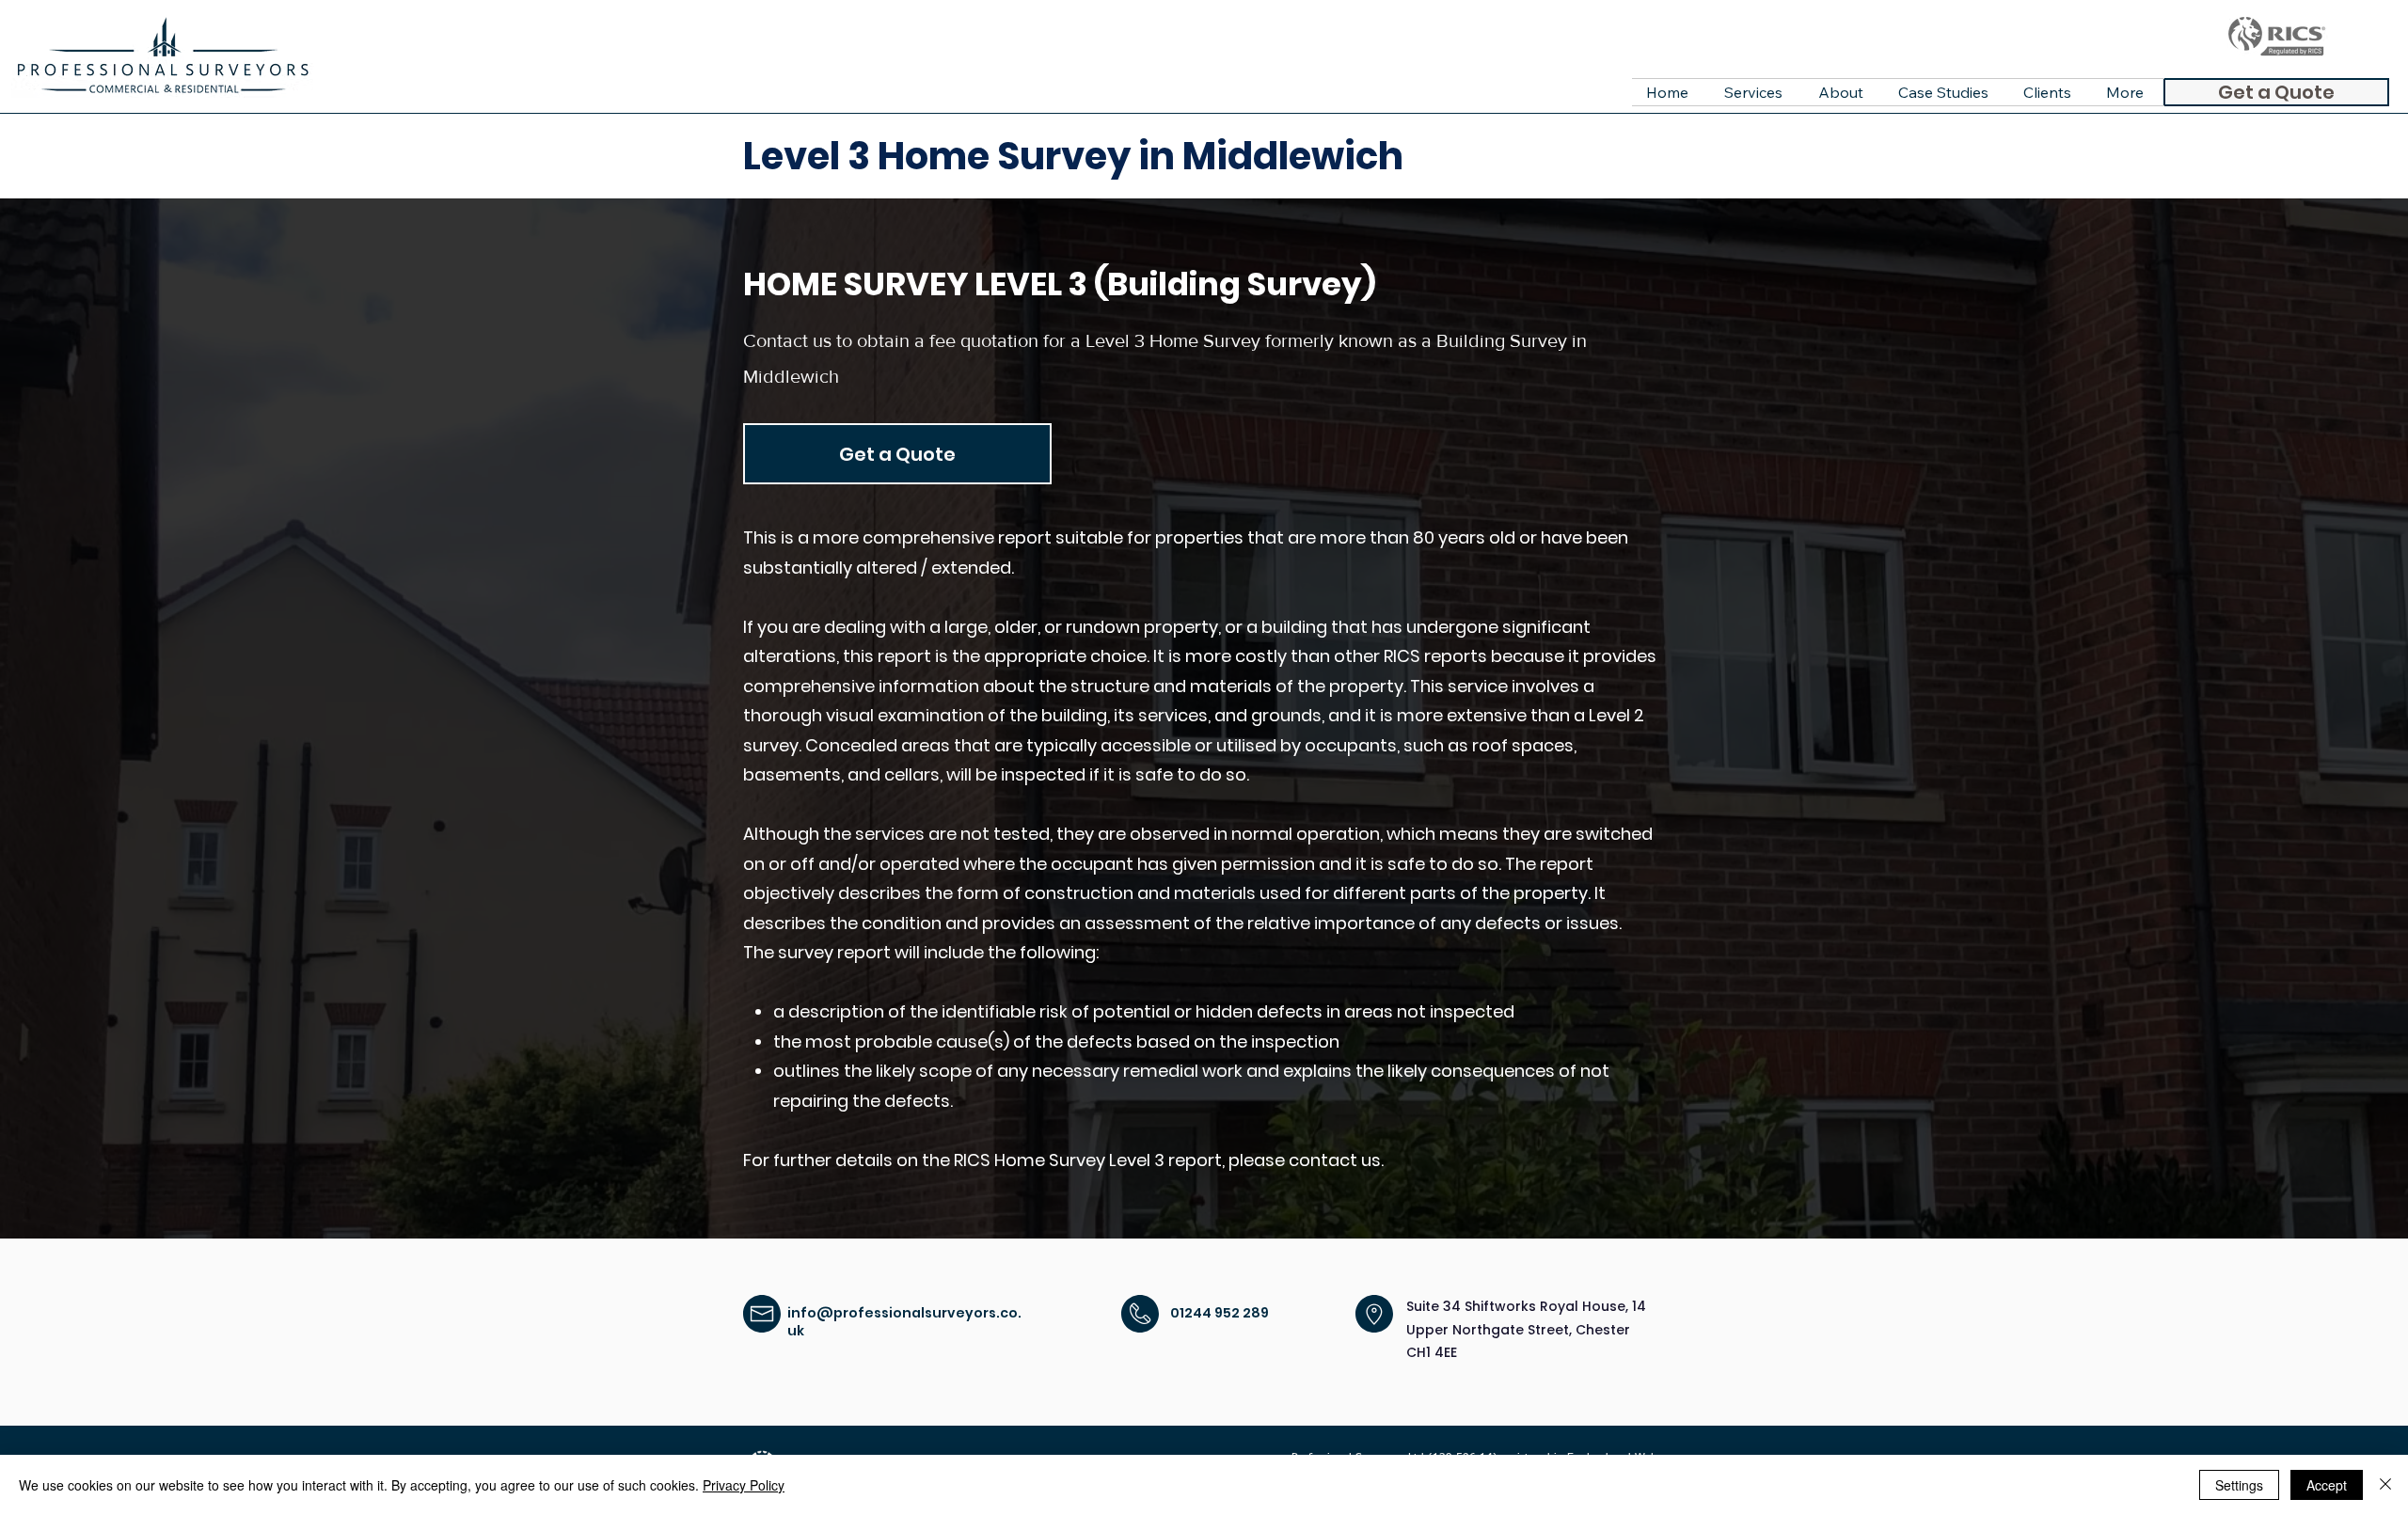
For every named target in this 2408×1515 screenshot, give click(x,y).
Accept (2327, 1485)
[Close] (2385, 1485)
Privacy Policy (744, 1485)
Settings (2239, 1485)
